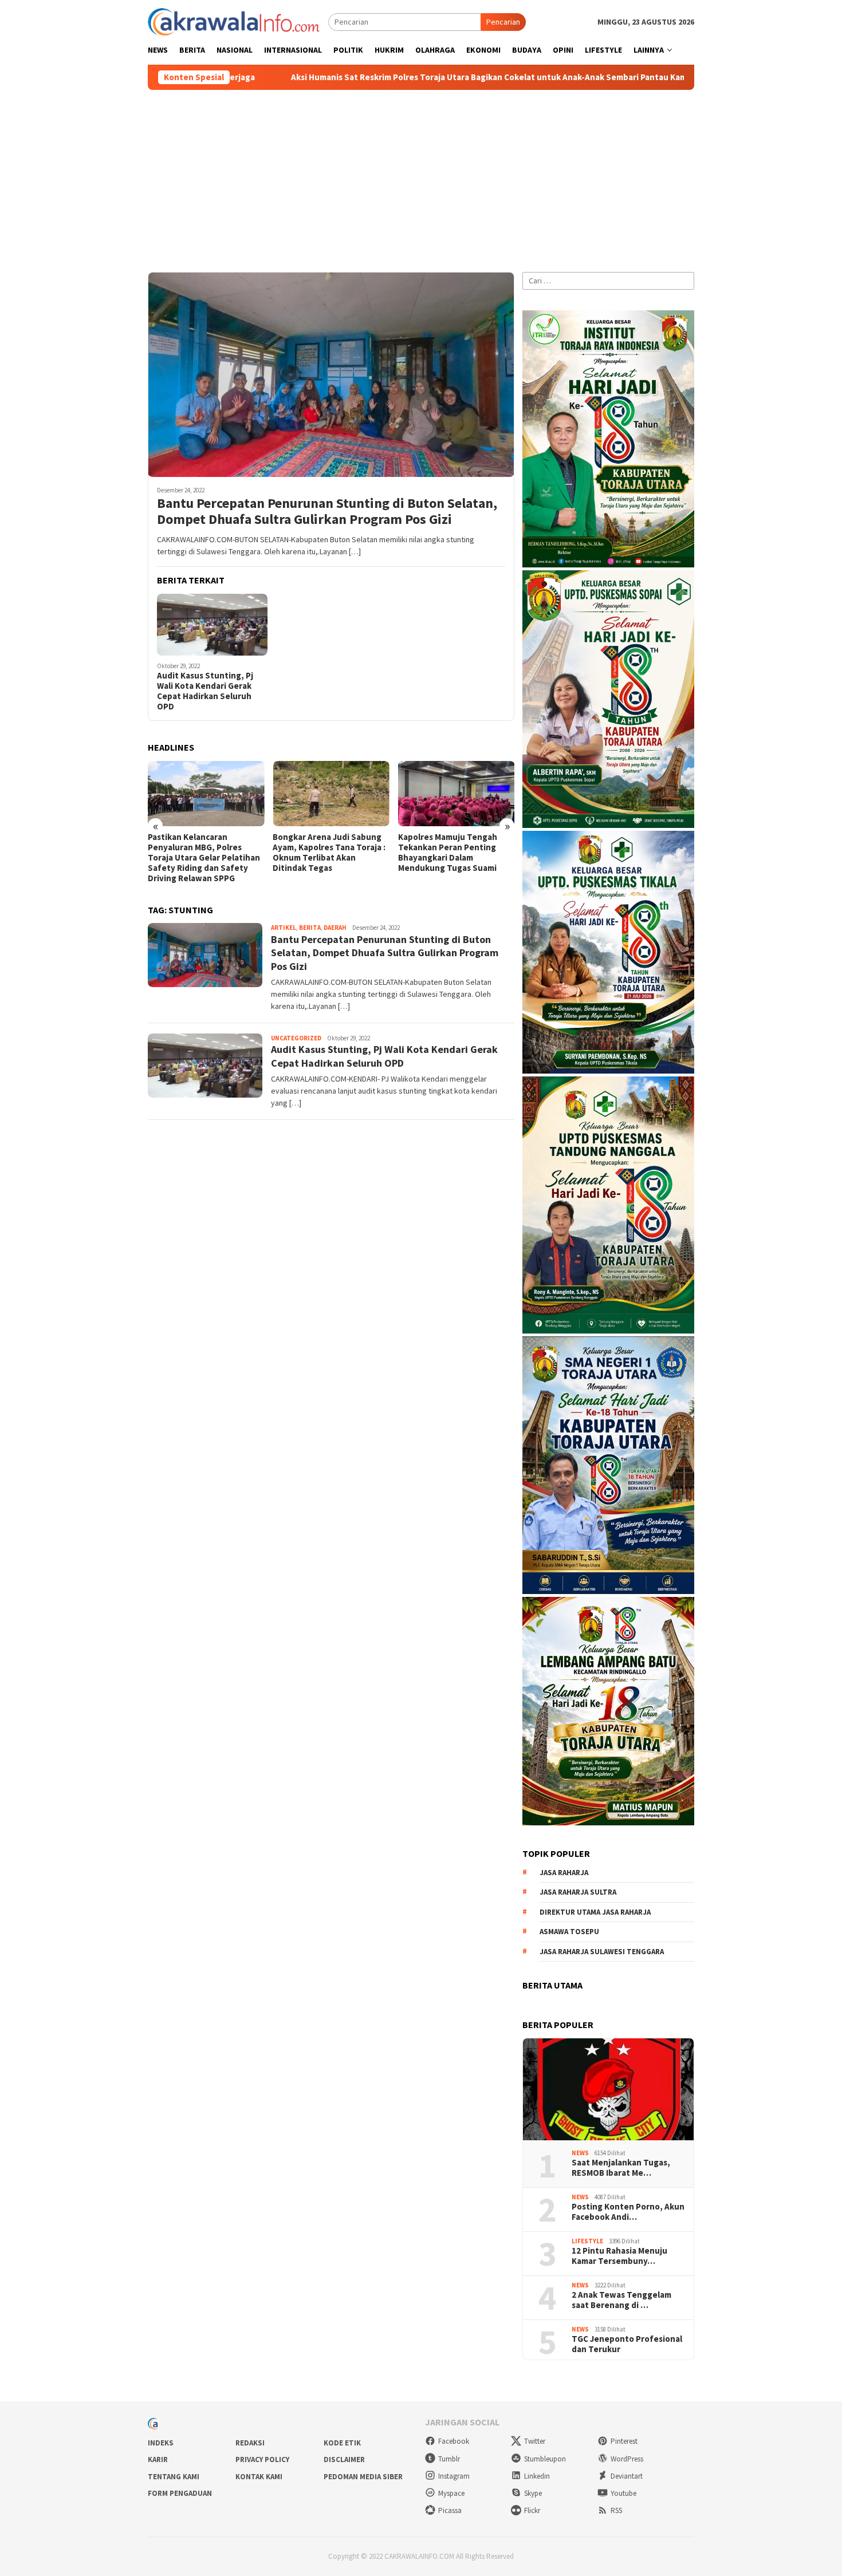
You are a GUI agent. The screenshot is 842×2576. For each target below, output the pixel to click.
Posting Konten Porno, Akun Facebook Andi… (628, 2212)
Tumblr (449, 2459)
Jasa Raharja (564, 1873)
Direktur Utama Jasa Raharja (595, 1912)
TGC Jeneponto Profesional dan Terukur (627, 2344)
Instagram (454, 2476)
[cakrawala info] (234, 21)
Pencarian (503, 22)
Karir (158, 2459)
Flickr (532, 2510)
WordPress (627, 2459)
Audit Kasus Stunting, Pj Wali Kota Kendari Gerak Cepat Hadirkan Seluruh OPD (205, 691)
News (580, 2153)
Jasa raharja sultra (578, 1892)
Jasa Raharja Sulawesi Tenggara (602, 1952)
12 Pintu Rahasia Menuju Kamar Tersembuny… (619, 2256)
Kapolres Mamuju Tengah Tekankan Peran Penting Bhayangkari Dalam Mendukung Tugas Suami (448, 853)
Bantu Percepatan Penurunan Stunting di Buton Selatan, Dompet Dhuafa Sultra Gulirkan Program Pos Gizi (327, 512)
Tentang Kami (174, 2477)
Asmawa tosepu (569, 1932)
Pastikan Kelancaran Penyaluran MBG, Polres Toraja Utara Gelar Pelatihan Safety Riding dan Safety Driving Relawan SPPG (204, 858)
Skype (533, 2493)
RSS (616, 2510)
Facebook (454, 2441)
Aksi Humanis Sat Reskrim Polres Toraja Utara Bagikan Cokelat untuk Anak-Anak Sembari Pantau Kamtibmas (365, 77)
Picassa (450, 2510)
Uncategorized (296, 1038)
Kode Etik (342, 2443)
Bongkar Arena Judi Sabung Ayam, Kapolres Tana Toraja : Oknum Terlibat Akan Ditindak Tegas (329, 853)
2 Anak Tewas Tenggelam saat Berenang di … (621, 2300)
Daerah (335, 928)
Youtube (623, 2493)
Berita (310, 928)
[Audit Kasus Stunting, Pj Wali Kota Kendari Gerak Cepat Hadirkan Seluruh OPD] (212, 625)
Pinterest (624, 2441)
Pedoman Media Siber (363, 2477)
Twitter (535, 2441)
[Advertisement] (421, 176)
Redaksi (250, 2443)
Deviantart (627, 2476)
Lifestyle (587, 2241)
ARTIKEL (284, 928)
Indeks (161, 2443)
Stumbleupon (545, 2459)
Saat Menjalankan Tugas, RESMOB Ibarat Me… (621, 2168)
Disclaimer (344, 2459)
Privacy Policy (262, 2459)
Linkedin (537, 2476)
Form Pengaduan (180, 2493)
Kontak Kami (259, 2477)
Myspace (451, 2493)
